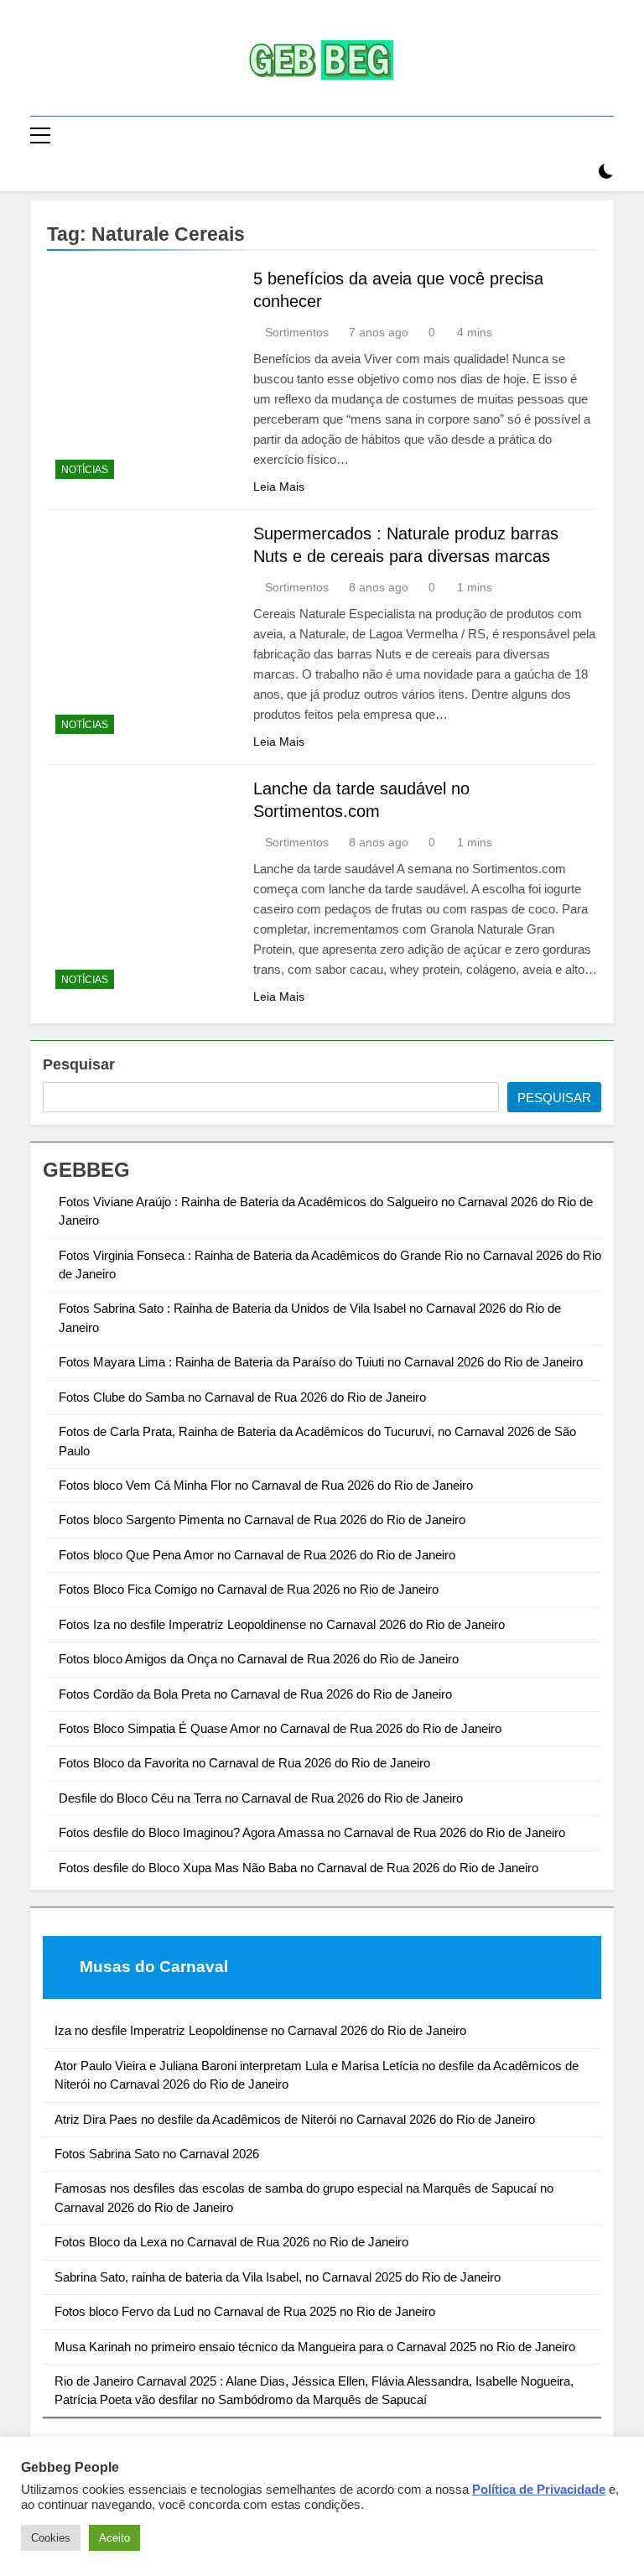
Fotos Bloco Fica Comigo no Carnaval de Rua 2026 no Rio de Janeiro (249, 1589)
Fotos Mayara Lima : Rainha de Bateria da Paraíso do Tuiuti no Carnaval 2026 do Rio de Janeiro (321, 1362)
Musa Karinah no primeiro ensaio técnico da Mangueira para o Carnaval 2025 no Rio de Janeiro (315, 2347)
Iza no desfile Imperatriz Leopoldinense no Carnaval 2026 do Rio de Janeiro (260, 2030)
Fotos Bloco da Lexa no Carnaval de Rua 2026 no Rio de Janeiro (231, 2242)
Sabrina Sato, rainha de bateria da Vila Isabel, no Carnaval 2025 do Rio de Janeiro (278, 2277)
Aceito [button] (114, 2538)
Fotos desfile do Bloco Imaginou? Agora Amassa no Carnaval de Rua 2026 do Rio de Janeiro (312, 1832)
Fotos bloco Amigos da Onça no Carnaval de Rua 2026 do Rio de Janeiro (259, 1659)
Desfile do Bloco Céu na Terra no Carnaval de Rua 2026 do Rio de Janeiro (261, 1798)
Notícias (85, 470)
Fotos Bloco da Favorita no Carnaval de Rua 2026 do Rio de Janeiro (244, 1763)
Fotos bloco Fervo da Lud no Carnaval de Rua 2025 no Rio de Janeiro (245, 2311)
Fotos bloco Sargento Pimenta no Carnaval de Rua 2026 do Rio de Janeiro (262, 1520)
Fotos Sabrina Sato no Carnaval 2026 (157, 2154)
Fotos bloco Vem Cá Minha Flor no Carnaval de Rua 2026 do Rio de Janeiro (266, 1485)
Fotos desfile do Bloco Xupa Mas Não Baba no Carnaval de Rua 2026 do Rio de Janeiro (299, 1868)
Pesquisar (79, 1064)
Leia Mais (279, 487)
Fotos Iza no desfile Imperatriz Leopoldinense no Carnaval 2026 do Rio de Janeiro (282, 1624)
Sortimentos (297, 332)
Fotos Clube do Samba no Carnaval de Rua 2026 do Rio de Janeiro (242, 1397)
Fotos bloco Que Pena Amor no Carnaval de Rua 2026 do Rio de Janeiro (257, 1555)
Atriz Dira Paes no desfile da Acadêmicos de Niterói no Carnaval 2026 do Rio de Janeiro (295, 2119)
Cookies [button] (51, 2538)
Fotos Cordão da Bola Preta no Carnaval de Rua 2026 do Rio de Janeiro (255, 1694)
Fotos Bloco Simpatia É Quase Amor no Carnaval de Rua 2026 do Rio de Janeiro (280, 1728)
